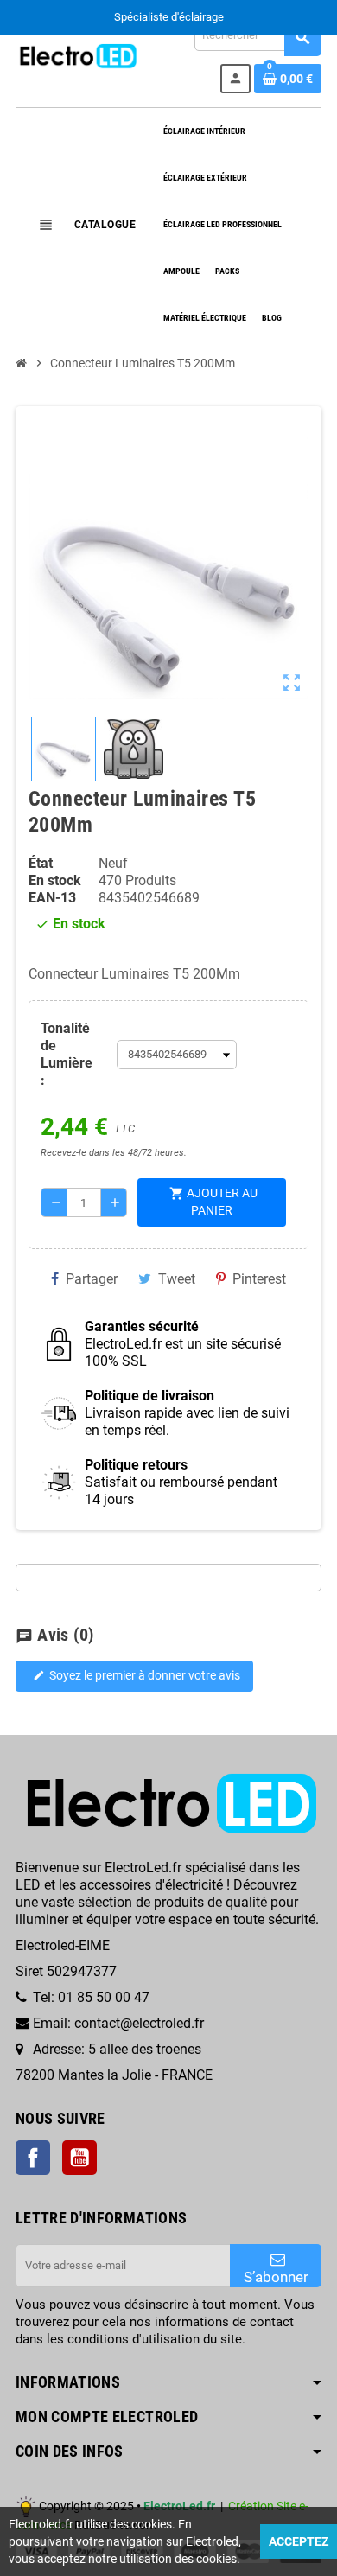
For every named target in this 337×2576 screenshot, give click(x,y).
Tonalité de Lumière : (67, 1054)
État (41, 863)
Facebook (33, 2158)
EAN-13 (52, 898)
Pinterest (259, 1279)
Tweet (177, 1279)
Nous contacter (214, 17)
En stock (55, 880)
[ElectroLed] (77, 55)
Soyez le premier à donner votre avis (137, 1676)
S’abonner (276, 2277)
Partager (92, 1279)
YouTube (79, 2158)
